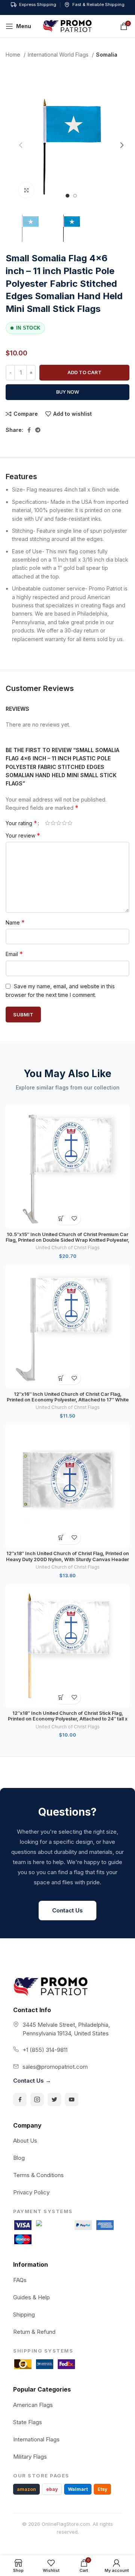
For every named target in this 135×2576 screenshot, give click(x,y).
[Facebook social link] (29, 430)
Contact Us (67, 1910)
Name (15, 922)
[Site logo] (67, 26)
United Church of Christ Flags (68, 1248)
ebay (52, 2489)
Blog (19, 2158)
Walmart (78, 2489)
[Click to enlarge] (26, 190)
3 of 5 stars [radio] (59, 823)
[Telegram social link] (38, 430)
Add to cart (85, 372)
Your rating (21, 823)
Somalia (107, 55)
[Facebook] (20, 2099)
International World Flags (59, 55)
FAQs (20, 2280)
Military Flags (30, 2457)
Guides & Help (31, 2297)
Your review (23, 835)
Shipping (24, 2315)
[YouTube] (72, 2099)
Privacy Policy (31, 2192)
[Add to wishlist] (74, 1218)
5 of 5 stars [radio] (70, 823)
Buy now (68, 392)
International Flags (36, 2439)
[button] (61, 1218)
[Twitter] (54, 2099)
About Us (25, 2141)
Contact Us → (32, 2081)
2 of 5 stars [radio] (53, 823)
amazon (26, 2489)
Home (14, 55)
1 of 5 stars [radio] (47, 823)
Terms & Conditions (38, 2175)
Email (14, 954)
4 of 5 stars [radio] (64, 823)
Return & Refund (34, 2332)
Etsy (102, 2489)
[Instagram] (37, 2099)
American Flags (33, 2405)
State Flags (28, 2422)
